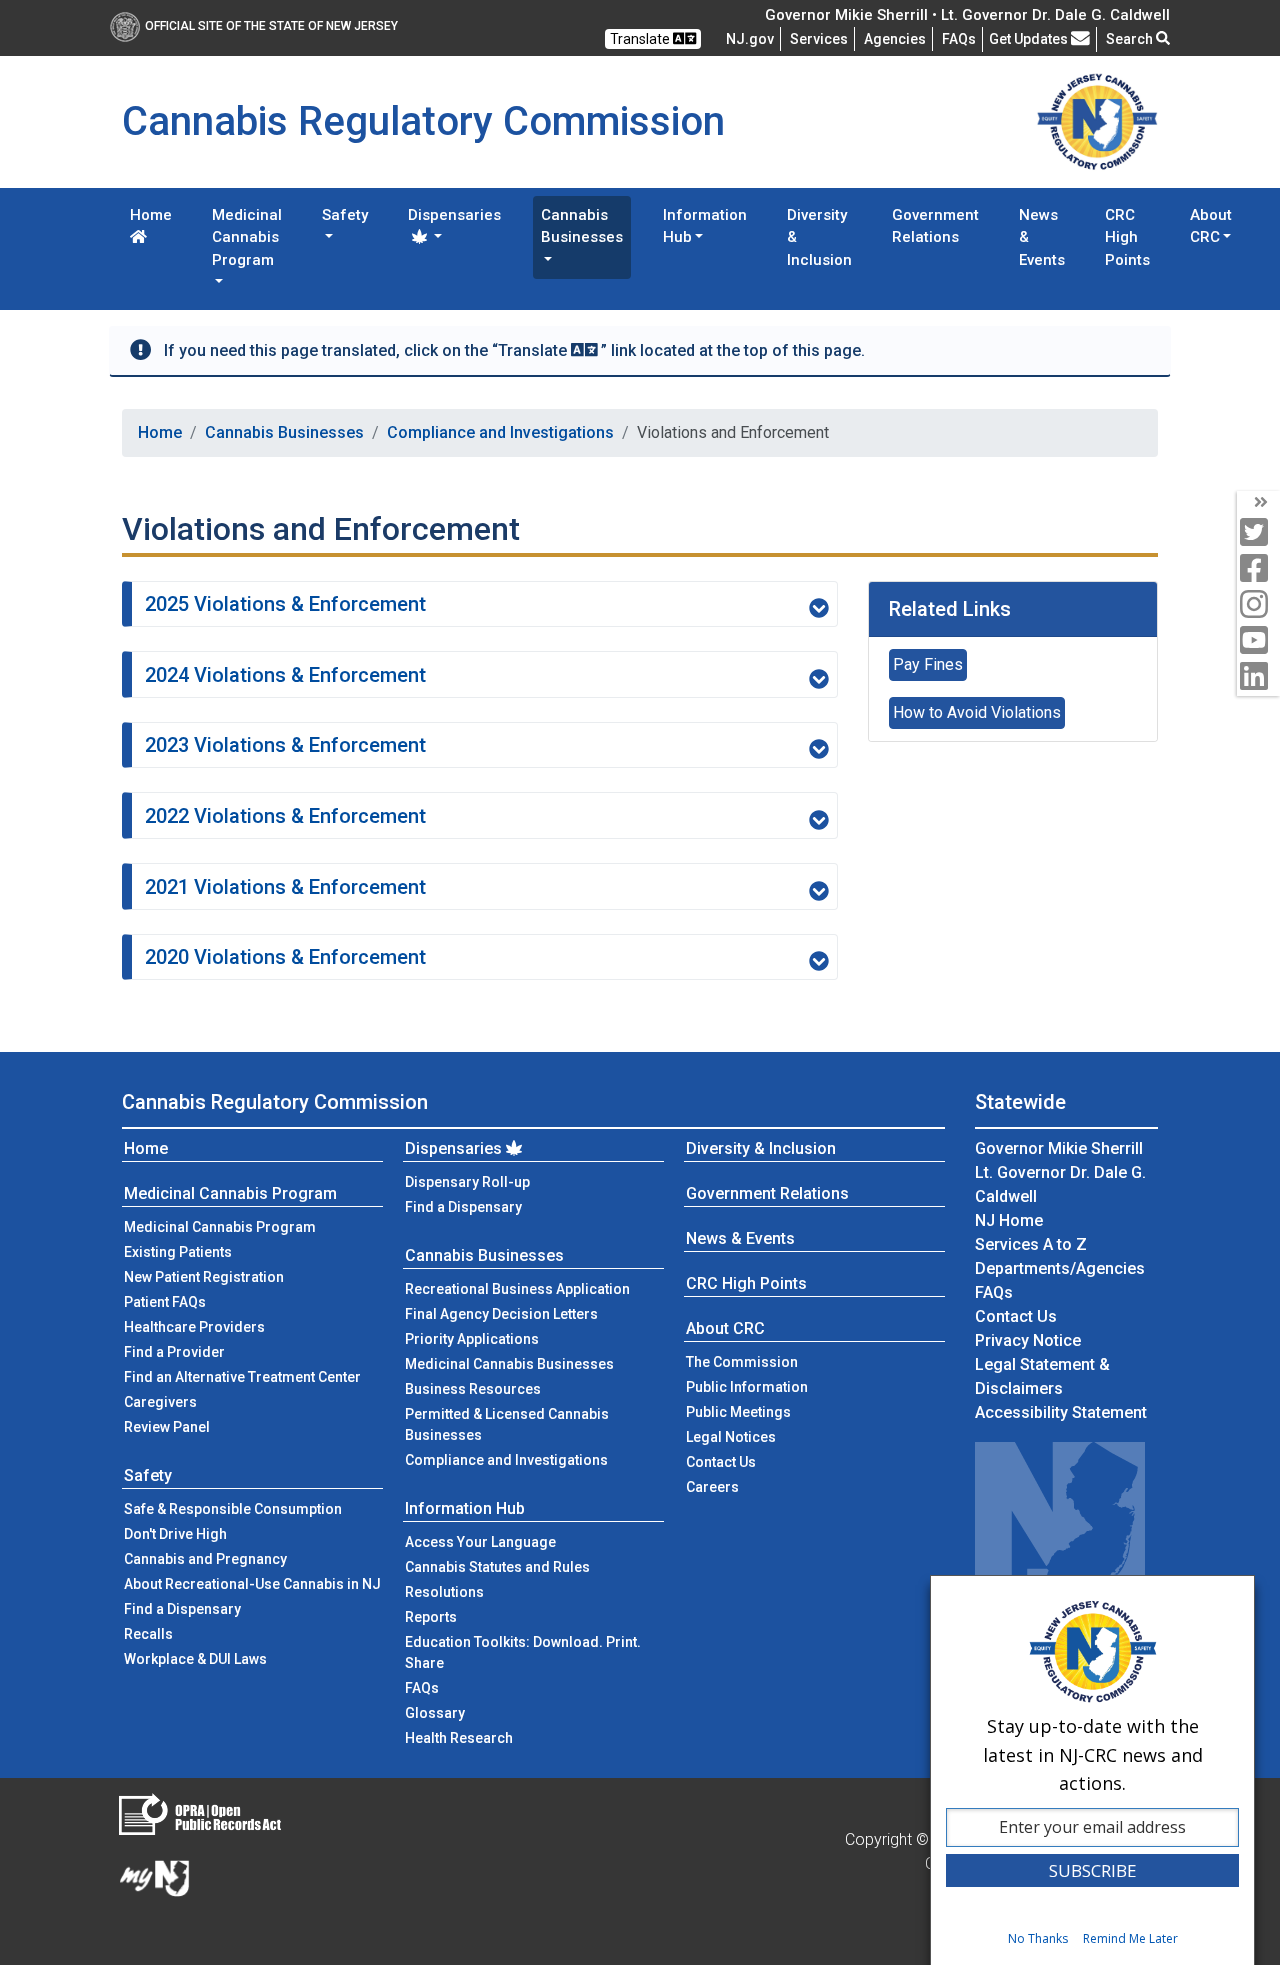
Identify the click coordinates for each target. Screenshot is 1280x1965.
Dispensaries (453, 1148)
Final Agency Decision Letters (501, 1314)
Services (819, 39)
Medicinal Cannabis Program (230, 1193)
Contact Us (751, 1461)
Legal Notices (731, 1437)
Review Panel (167, 1427)
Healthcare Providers (194, 1327)
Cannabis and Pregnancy (205, 1559)
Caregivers (160, 1402)
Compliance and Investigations (500, 432)
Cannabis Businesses (284, 432)
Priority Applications (472, 1339)
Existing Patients (178, 1252)
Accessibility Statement (1061, 1412)
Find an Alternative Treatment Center (242, 1377)
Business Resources (473, 1389)
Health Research (459, 1738)
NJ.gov (750, 39)
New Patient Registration (204, 1277)
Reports (431, 1617)
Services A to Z (1031, 1244)
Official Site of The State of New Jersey (271, 26)
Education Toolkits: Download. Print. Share (523, 1652)
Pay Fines (928, 664)
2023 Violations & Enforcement (285, 745)
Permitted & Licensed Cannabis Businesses (507, 1424)
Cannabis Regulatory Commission (275, 1102)
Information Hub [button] (705, 226)
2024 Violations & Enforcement (285, 675)
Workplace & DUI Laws (195, 1659)
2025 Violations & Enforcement (285, 604)
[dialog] (1092, 1770)
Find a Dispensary (182, 1609)
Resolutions (444, 1592)
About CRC (725, 1328)
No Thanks (1038, 1938)
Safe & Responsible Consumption (233, 1509)
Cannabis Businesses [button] (582, 226)
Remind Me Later (1130, 1938)
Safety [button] (345, 215)
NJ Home (1009, 1220)
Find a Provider (174, 1352)
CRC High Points (1127, 237)
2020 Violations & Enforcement (285, 957)
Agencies (895, 39)
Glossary (435, 1713)
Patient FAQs (165, 1302)
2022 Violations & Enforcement (285, 816)
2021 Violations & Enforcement (285, 887)
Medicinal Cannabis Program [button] (247, 237)
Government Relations (935, 226)
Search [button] (1131, 39)
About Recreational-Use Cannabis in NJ (252, 1584)
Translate (641, 39)
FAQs (422, 1688)
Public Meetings (738, 1412)
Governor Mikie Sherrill (1059, 1148)
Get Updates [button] (1030, 39)
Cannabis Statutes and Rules (497, 1567)
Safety (148, 1475)
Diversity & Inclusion (819, 237)
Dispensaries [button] (454, 215)
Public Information (747, 1387)
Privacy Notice (1028, 1340)
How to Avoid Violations (977, 712)
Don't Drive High (175, 1534)
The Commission (742, 1362)
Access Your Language (480, 1542)
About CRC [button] (1211, 226)
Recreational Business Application (517, 1289)
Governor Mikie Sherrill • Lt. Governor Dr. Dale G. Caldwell (967, 15)
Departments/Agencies (1060, 1268)
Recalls (148, 1634)
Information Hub (465, 1508)
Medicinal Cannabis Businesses (509, 1364)
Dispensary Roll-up (467, 1182)
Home (151, 215)
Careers (712, 1487)
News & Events (1042, 237)
